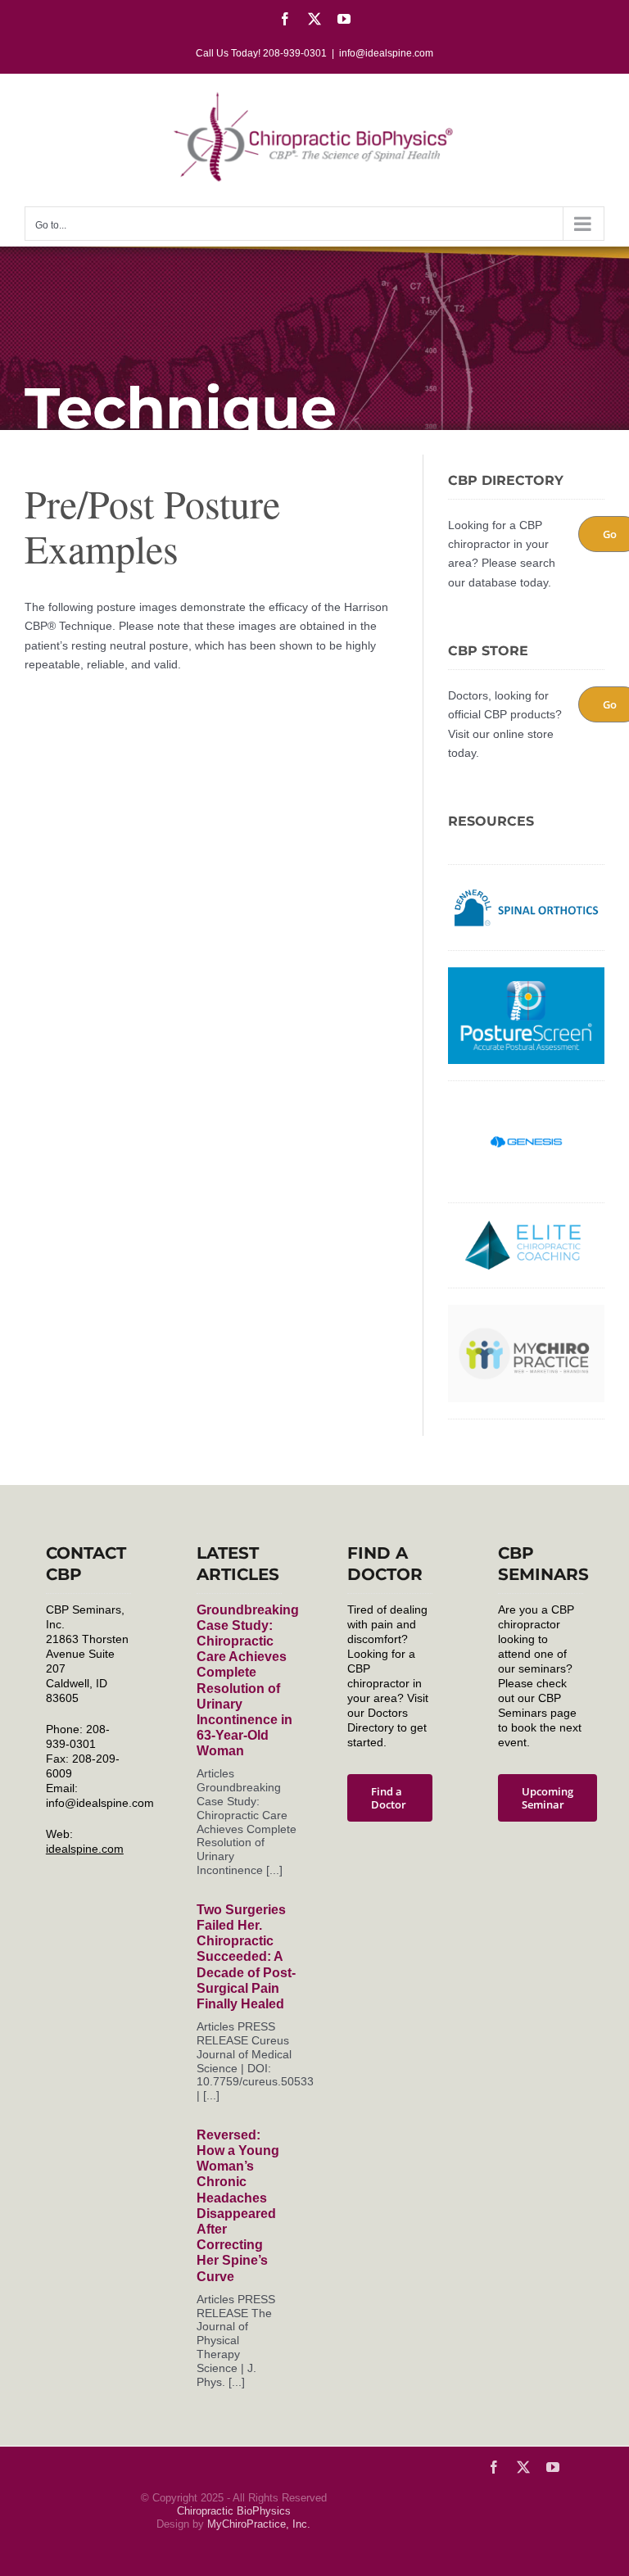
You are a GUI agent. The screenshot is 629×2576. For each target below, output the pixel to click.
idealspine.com (85, 1849)
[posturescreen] (526, 973)
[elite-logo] (526, 1225)
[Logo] (526, 1103)
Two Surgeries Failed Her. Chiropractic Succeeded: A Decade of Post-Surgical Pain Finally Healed (246, 1957)
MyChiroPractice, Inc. (259, 2524)
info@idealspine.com (386, 53)
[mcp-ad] (526, 1311)
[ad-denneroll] (526, 887)
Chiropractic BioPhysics (234, 2511)
